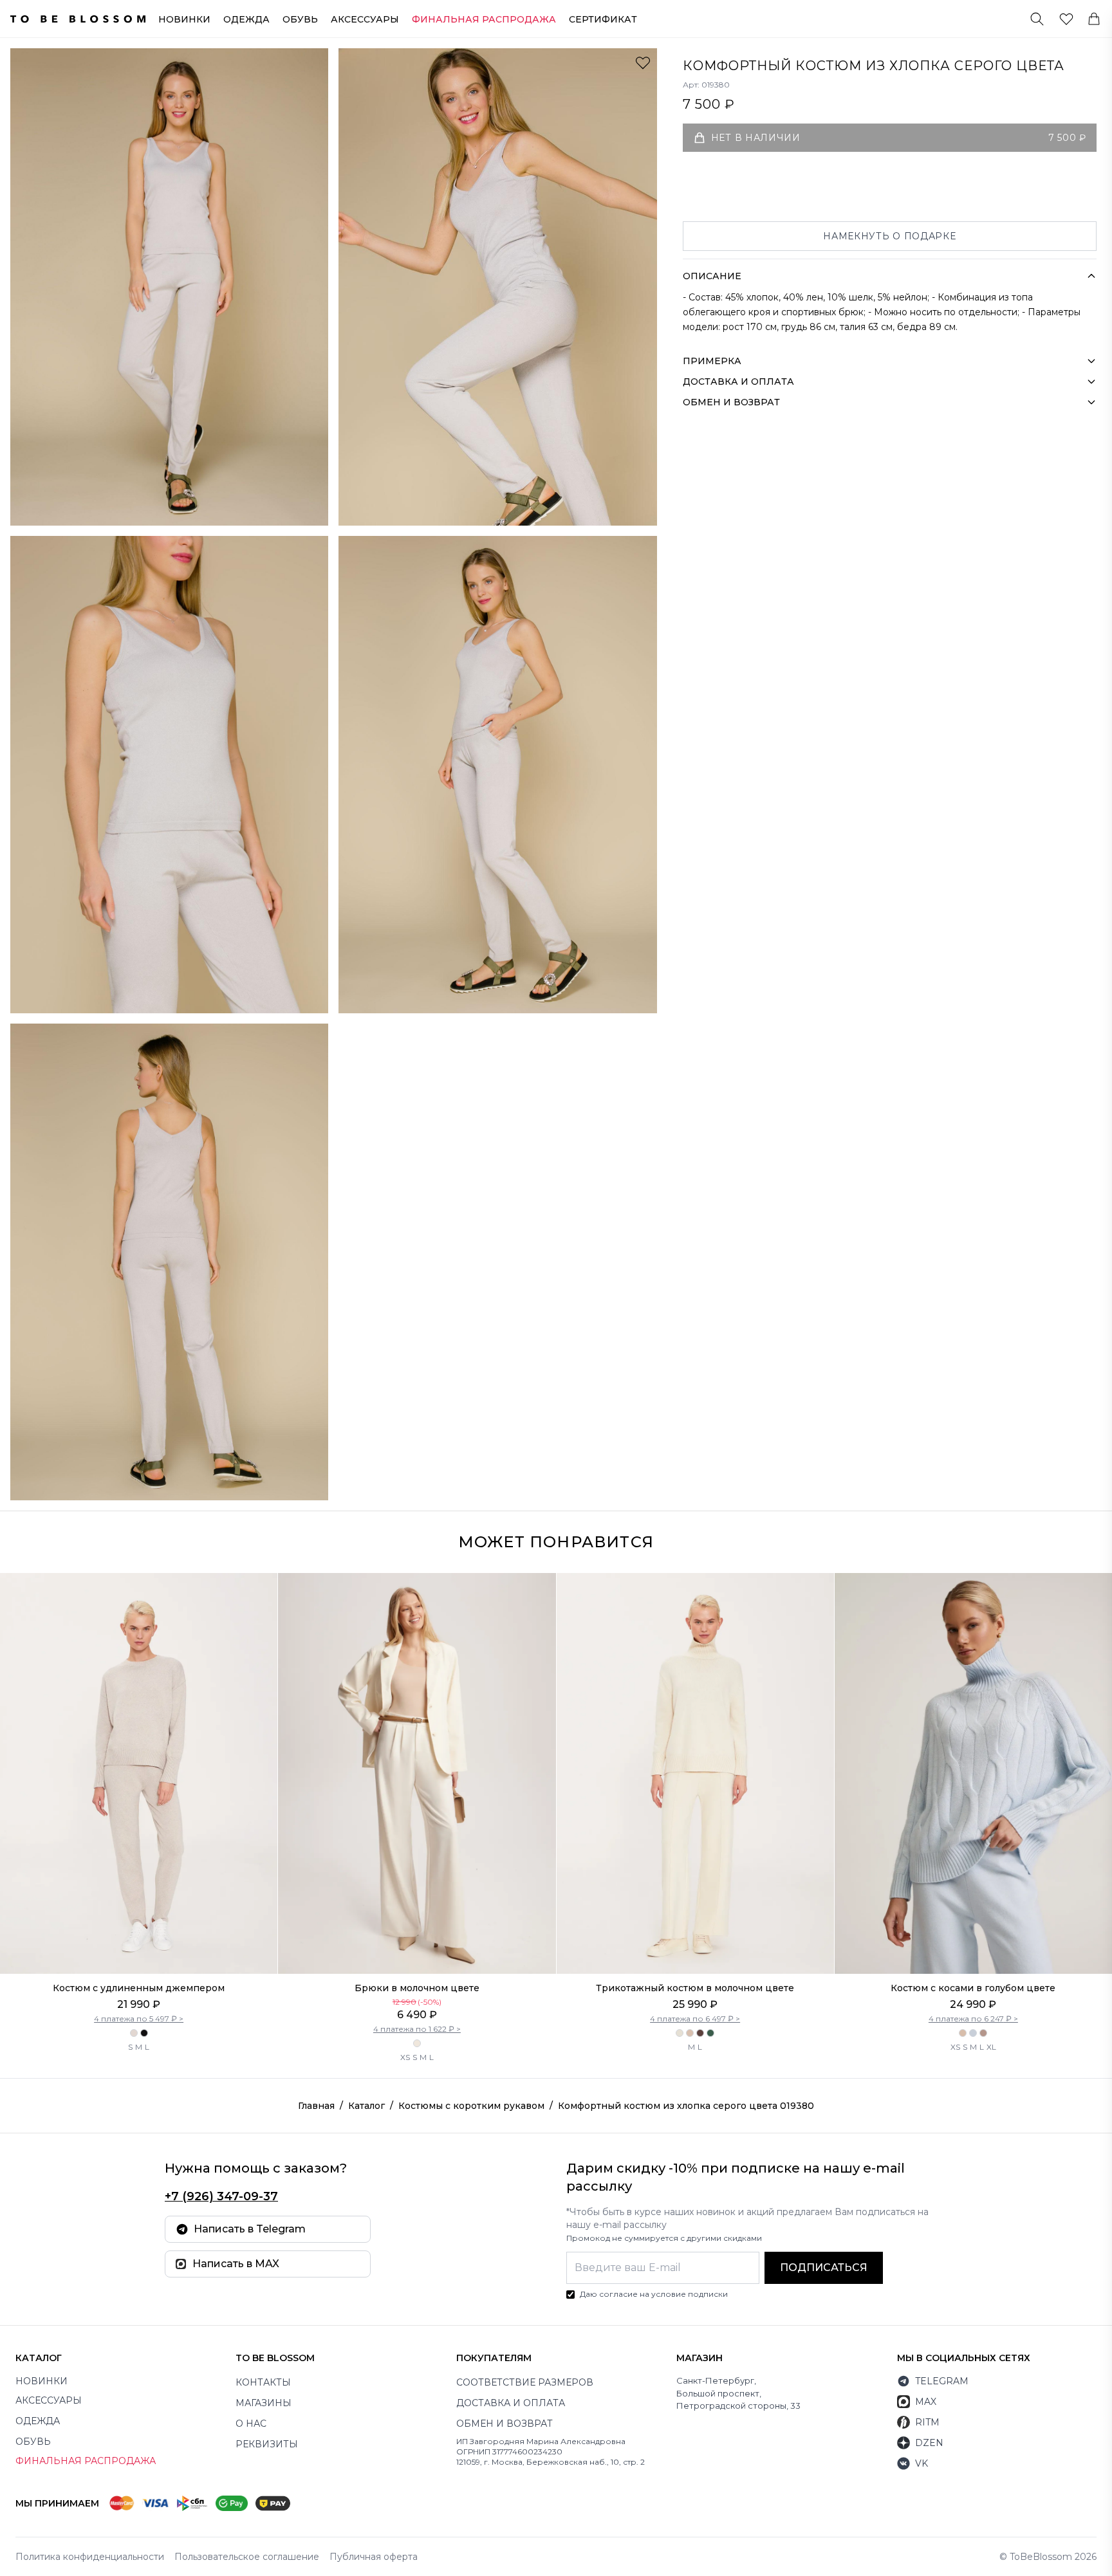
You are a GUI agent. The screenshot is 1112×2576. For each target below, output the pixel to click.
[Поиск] (1037, 19)
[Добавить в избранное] (643, 62)
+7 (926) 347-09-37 (221, 2196)
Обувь (300, 19)
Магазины (264, 2403)
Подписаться (824, 2268)
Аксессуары (365, 19)
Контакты (263, 2382)
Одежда (246, 19)
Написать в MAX (236, 2264)
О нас (251, 2424)
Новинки (184, 19)
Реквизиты (267, 2444)
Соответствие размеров (525, 2382)
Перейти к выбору (139, 1947)
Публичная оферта (374, 2557)
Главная (316, 2106)
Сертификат (603, 19)
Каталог (366, 2106)
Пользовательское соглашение (247, 2557)
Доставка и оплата (511, 2403)
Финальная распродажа (86, 2461)
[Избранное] (1066, 19)
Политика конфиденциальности (90, 2557)
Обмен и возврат (505, 2424)
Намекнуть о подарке (889, 236)
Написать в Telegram (250, 2229)
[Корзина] (1094, 19)
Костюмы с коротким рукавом (471, 2106)
